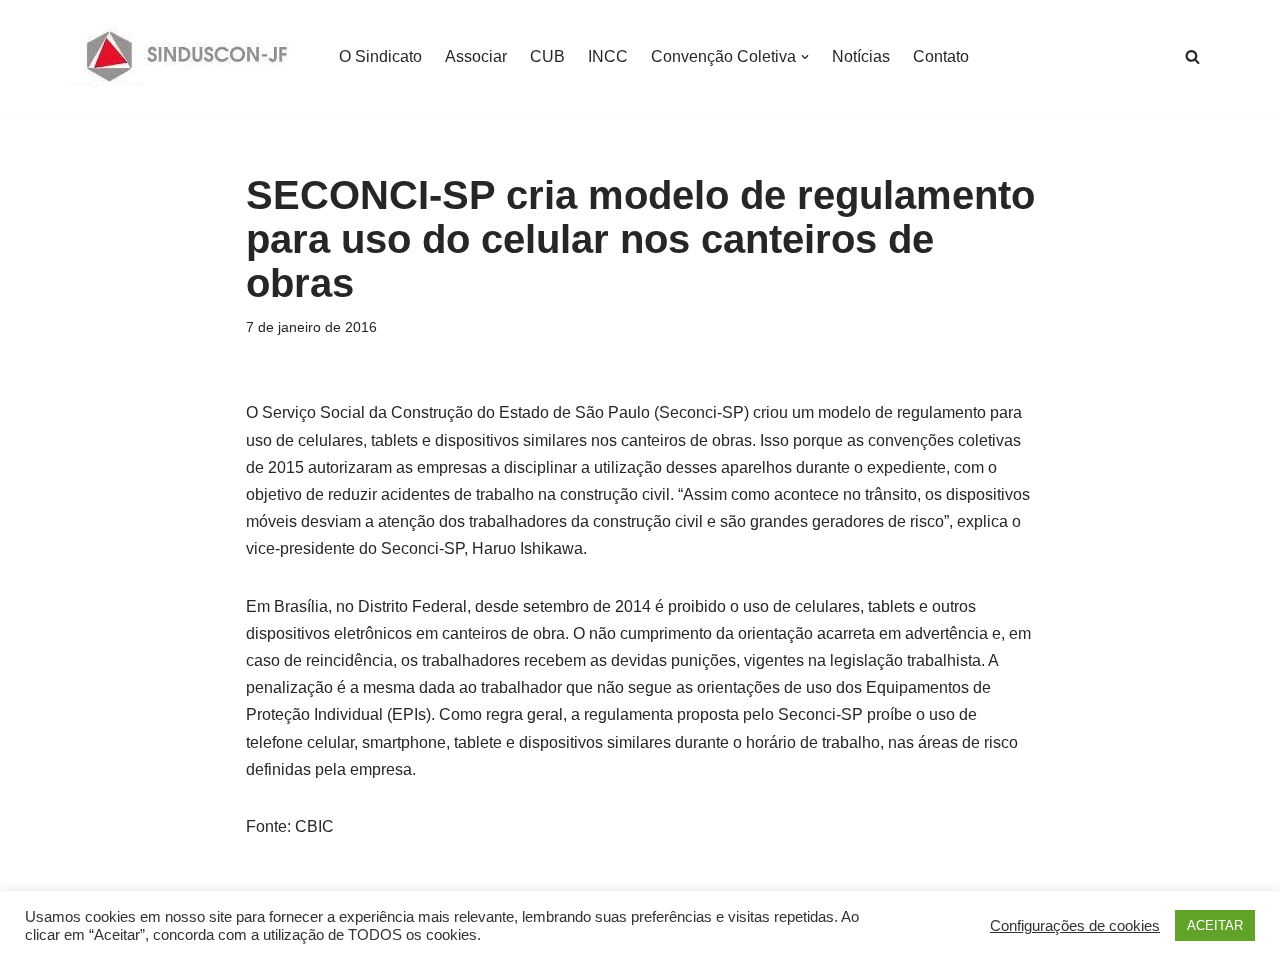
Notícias (861, 56)
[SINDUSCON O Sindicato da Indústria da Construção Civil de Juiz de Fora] (187, 56)
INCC (608, 56)
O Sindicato (380, 56)
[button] (805, 57)
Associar (476, 56)
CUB (547, 56)
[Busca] (1192, 56)
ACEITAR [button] (1215, 925)
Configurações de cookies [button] (1075, 926)
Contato (941, 56)
